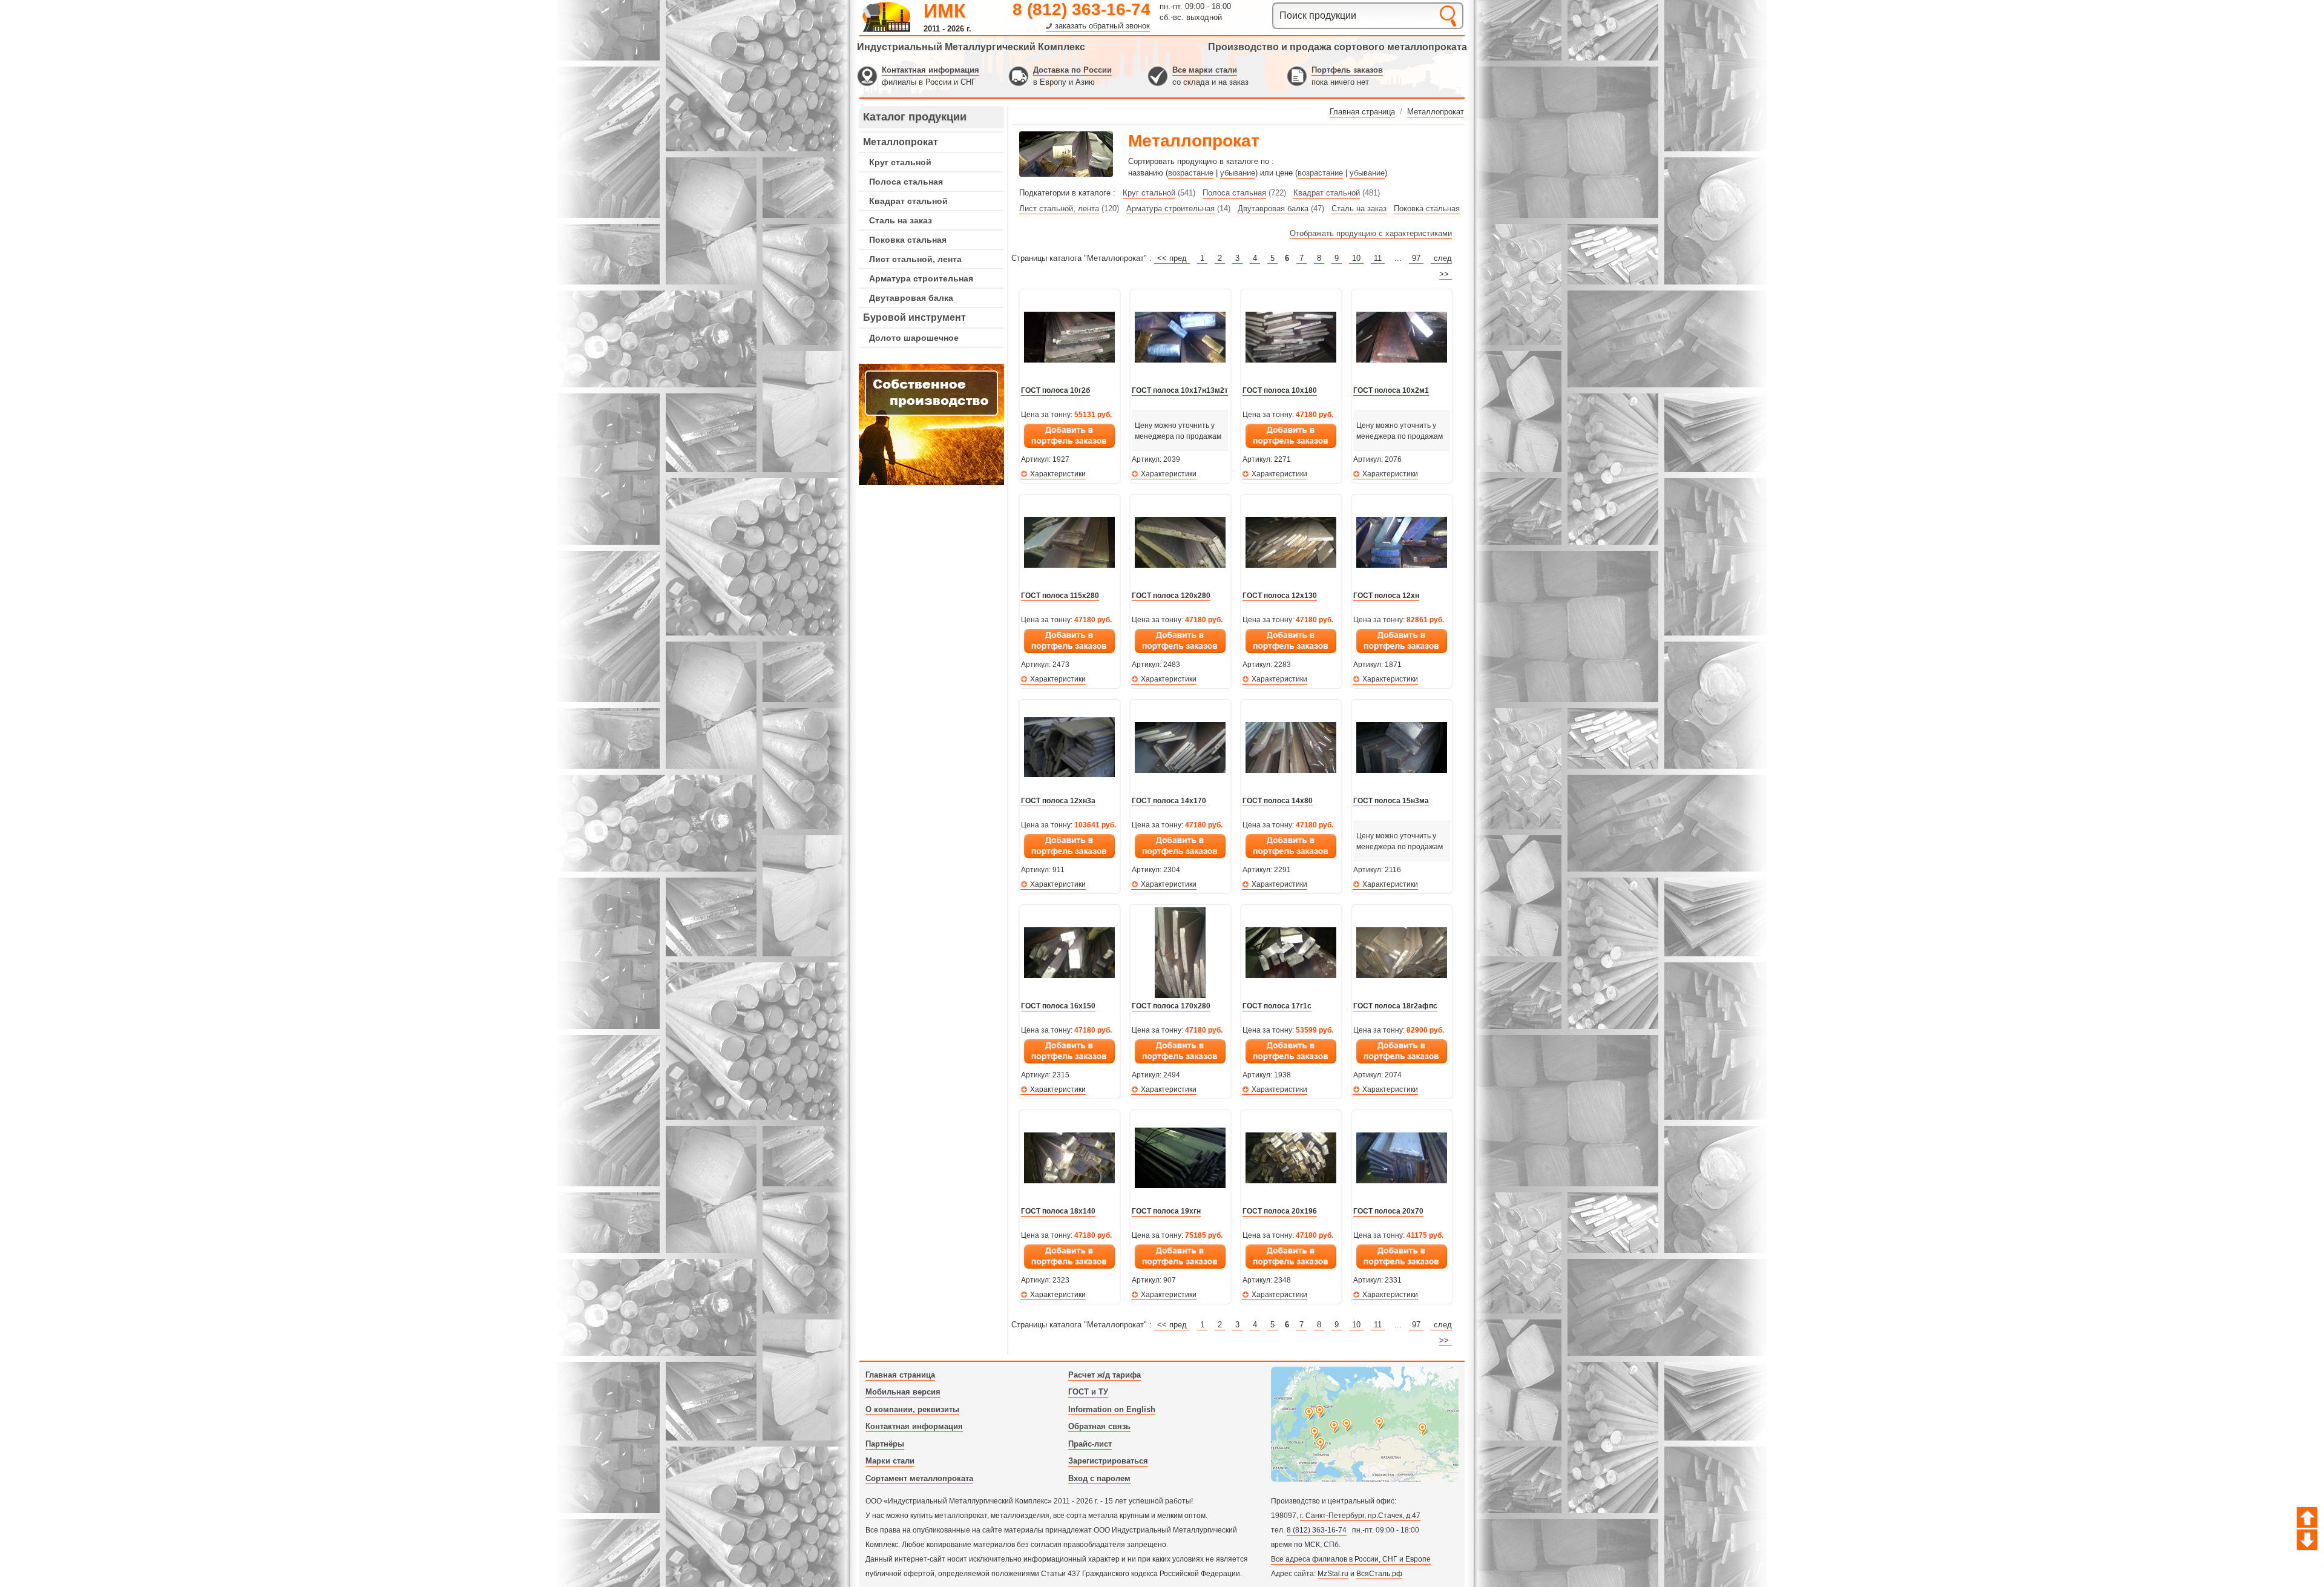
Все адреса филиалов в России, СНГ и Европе (1351, 1559)
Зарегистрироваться (1108, 1461)
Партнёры (885, 1444)
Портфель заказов (1347, 70)
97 (1416, 258)
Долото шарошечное (914, 338)
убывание (1238, 173)
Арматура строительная (921, 278)
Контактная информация (931, 70)
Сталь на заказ (901, 220)
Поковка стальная (908, 240)
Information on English (1112, 1409)
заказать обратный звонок (1102, 26)
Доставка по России (1072, 70)
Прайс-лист (1090, 1444)
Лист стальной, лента (915, 259)
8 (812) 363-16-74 (1082, 9)
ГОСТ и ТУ (1088, 1392)
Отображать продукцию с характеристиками (1371, 233)
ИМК (945, 11)
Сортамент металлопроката (919, 1478)
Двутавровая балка (911, 298)
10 (1356, 258)
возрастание (1191, 173)
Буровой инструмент (914, 317)
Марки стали (890, 1461)
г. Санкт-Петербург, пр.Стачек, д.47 (1360, 1516)
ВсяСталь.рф (1379, 1574)
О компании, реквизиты (912, 1409)
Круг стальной (900, 162)
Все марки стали (1205, 70)
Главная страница (900, 1375)
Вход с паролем (1099, 1478)
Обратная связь (1099, 1426)
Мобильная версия (903, 1392)
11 (1378, 258)
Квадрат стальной (908, 201)
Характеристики (1058, 474)
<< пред (1172, 258)
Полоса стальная (906, 182)
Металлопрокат (901, 142)
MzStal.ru (1333, 1574)
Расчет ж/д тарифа (1105, 1375)
